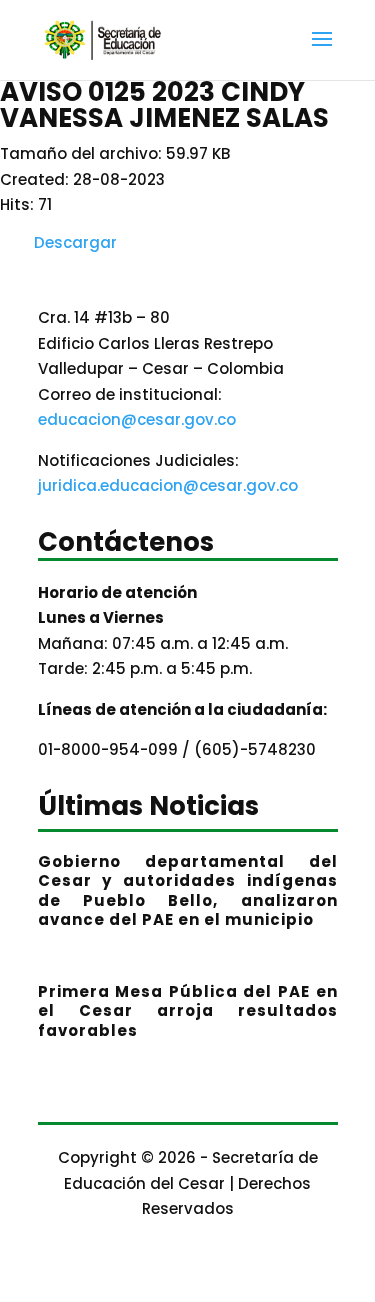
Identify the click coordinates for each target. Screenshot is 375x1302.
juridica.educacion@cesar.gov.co (168, 485)
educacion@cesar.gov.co (137, 419)
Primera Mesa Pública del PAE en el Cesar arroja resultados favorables (188, 1011)
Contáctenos (126, 544)
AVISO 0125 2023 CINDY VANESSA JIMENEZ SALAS (164, 105)
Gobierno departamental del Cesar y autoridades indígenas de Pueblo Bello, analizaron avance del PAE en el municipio (188, 891)
